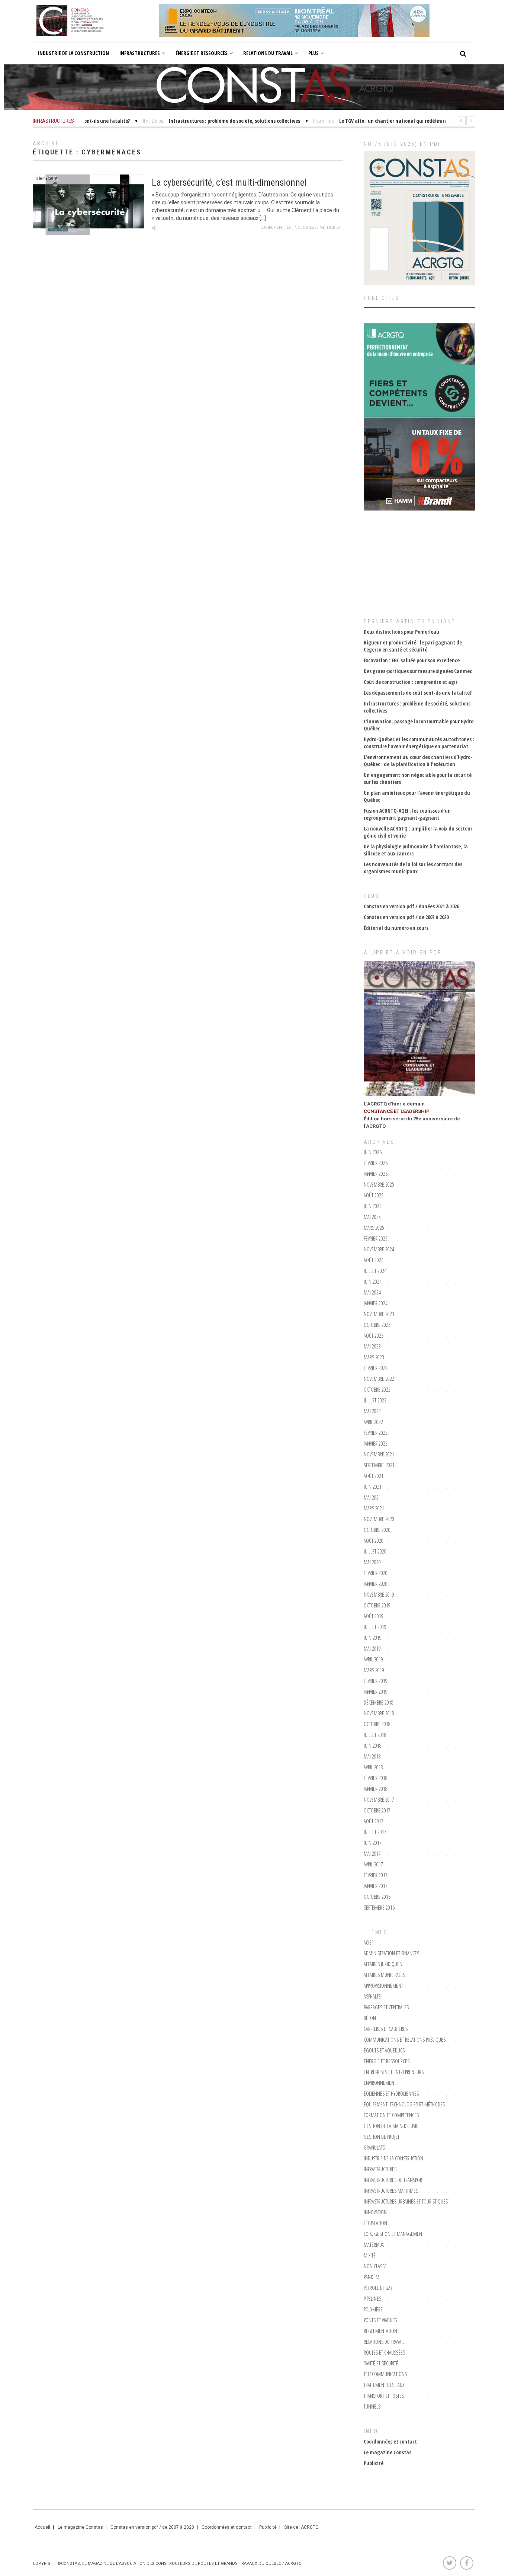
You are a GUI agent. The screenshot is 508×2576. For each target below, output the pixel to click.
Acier (369, 1943)
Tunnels (372, 2407)
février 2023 (376, 1368)
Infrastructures (140, 53)
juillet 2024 (375, 1271)
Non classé (375, 2266)
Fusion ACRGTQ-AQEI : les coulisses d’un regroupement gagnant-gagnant (407, 814)
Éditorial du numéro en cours (396, 928)
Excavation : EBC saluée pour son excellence (412, 660)
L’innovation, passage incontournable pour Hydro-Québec (419, 725)
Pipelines (372, 2299)
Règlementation (380, 2331)
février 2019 (376, 1681)
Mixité (370, 2255)
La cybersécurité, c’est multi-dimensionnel (229, 183)
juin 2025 (373, 1206)
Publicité (374, 2463)
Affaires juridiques (383, 1964)
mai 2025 (372, 1217)
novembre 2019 (379, 1595)
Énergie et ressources (202, 53)
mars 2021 (374, 1508)
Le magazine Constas (388, 2452)
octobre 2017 (377, 1810)
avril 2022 (373, 1422)
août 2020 (374, 1541)
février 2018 (376, 1778)
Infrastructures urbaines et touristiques (406, 2201)
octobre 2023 (377, 1325)
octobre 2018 (377, 1724)
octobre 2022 (377, 1390)
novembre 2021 (379, 1454)
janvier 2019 (376, 1692)
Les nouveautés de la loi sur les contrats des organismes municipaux (413, 868)
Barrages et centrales (386, 2007)
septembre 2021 (379, 1465)
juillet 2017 (375, 1832)
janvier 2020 (376, 1584)
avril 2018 (373, 1767)
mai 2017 (372, 1854)
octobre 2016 (377, 1897)
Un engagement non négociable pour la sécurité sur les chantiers (418, 778)
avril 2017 (373, 1864)
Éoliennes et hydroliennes (391, 2094)
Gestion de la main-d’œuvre (392, 2126)
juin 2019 (373, 1638)
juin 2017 (373, 1843)
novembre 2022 (379, 1379)
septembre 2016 (379, 1908)
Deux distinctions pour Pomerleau (401, 632)
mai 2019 (372, 1649)
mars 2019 (374, 1670)
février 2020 (376, 1573)
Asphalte (372, 1996)
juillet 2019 (375, 1627)
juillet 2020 (375, 1551)
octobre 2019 (377, 1605)
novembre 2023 (379, 1314)
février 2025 (376, 1239)
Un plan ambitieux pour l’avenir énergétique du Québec (417, 796)
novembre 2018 (379, 1713)
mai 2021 (372, 1497)
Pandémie (373, 2277)
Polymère (373, 2309)
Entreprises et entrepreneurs (394, 2072)
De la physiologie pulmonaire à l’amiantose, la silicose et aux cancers (416, 850)
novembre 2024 (379, 1249)
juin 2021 (373, 1487)
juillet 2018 (375, 1735)
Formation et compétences (391, 2115)
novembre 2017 (379, 1800)
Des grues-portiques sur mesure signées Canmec (418, 671)
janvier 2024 (376, 1303)
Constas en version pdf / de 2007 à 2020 (406, 917)
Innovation (375, 2212)
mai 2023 (372, 1346)
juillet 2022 (375, 1400)
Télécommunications (385, 2374)
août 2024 (374, 1260)
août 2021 (374, 1476)
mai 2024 (372, 1292)
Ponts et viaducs (380, 2320)
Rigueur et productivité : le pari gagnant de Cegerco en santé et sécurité (413, 646)
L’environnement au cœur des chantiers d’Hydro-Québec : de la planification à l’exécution (418, 761)
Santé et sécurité (381, 2363)
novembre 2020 (379, 1519)
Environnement (380, 2083)
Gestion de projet (382, 2137)
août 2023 (374, 1336)
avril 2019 (373, 1659)
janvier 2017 (376, 1886)
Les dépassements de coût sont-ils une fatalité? (418, 693)
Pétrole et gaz (378, 2288)
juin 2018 (373, 1746)
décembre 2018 (379, 1703)
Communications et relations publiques (405, 2040)
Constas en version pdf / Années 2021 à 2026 (411, 906)
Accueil (42, 2527)
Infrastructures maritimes (391, 2191)
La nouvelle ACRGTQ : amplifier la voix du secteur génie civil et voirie (418, 832)
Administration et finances (391, 1953)
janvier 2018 (376, 1789)
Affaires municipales (384, 1975)
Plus (314, 53)
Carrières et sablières (386, 2029)
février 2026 (376, 1163)
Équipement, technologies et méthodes (300, 228)
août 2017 (374, 1821)
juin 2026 (373, 1152)
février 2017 (376, 1875)
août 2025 (374, 1195)
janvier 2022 (376, 1444)
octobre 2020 (377, 1530)
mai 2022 (372, 1411)
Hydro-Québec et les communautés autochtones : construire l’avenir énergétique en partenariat (419, 743)
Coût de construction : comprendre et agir (411, 682)
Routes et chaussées (384, 2353)
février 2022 (376, 1433)
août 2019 (374, 1616)
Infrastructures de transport (394, 2180)
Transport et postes (384, 2396)
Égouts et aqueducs (384, 2050)
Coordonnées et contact (390, 2441)
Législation (375, 2223)
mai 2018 (372, 1756)
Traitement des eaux (384, 2385)
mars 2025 (374, 1228)
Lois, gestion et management (394, 2234)
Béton (370, 2018)
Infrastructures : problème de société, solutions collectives (417, 707)
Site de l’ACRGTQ (301, 2527)
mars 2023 (374, 1357)
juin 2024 (373, 1282)
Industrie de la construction (73, 53)
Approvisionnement (383, 1986)
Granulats (374, 2148)
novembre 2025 (379, 1185)
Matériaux (374, 2245)
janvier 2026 (376, 1174)
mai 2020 (372, 1562)
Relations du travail (268, 53)
